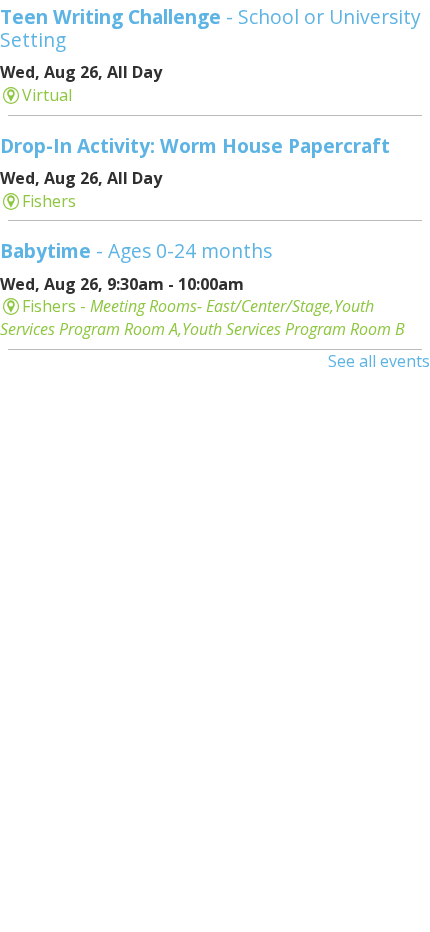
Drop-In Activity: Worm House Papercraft (195, 145)
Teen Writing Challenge (210, 28)
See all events (379, 361)
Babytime (136, 250)
